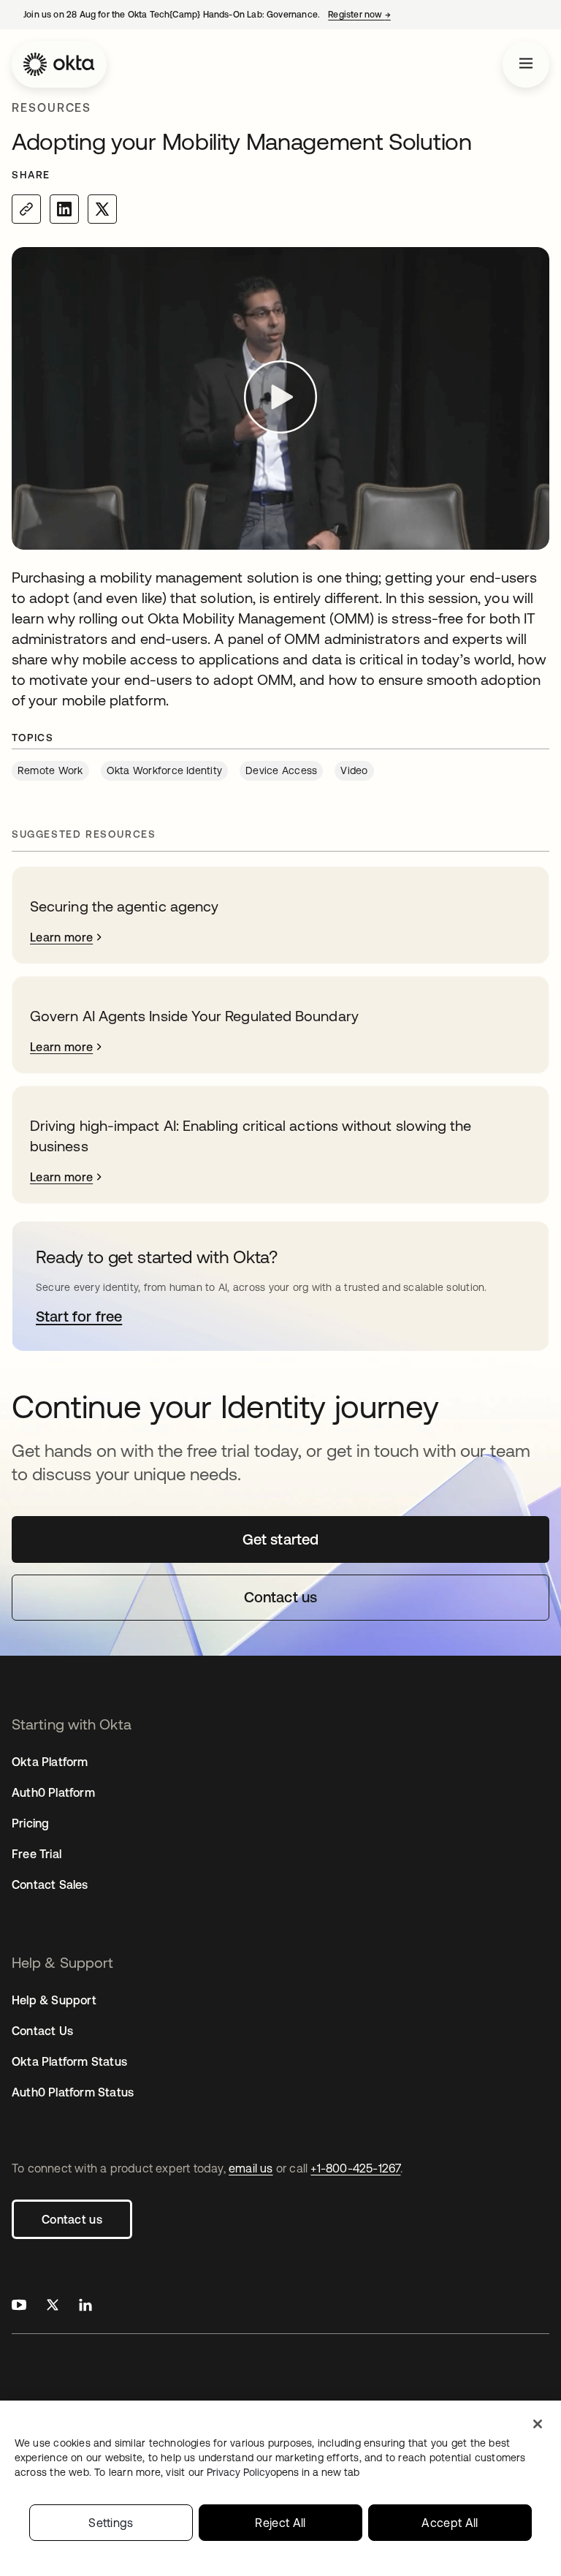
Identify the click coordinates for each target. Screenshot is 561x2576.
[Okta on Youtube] (19, 2307)
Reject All (280, 2523)
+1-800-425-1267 (355, 2168)
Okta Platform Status (69, 2061)
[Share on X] (102, 209)
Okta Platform (50, 1762)
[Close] (538, 2424)
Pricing (30, 1823)
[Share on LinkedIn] (64, 209)
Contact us (72, 2219)
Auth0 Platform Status (73, 2092)
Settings (111, 2523)
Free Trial (37, 1854)
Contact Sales (50, 1884)
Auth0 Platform (53, 1792)
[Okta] (59, 64)
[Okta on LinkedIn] (85, 2307)
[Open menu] (526, 64)
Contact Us (42, 2031)
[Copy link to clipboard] (26, 209)
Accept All (450, 2523)
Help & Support (54, 2000)
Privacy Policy (283, 2472)
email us (251, 2168)
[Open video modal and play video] (280, 399)
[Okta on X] (53, 2307)
